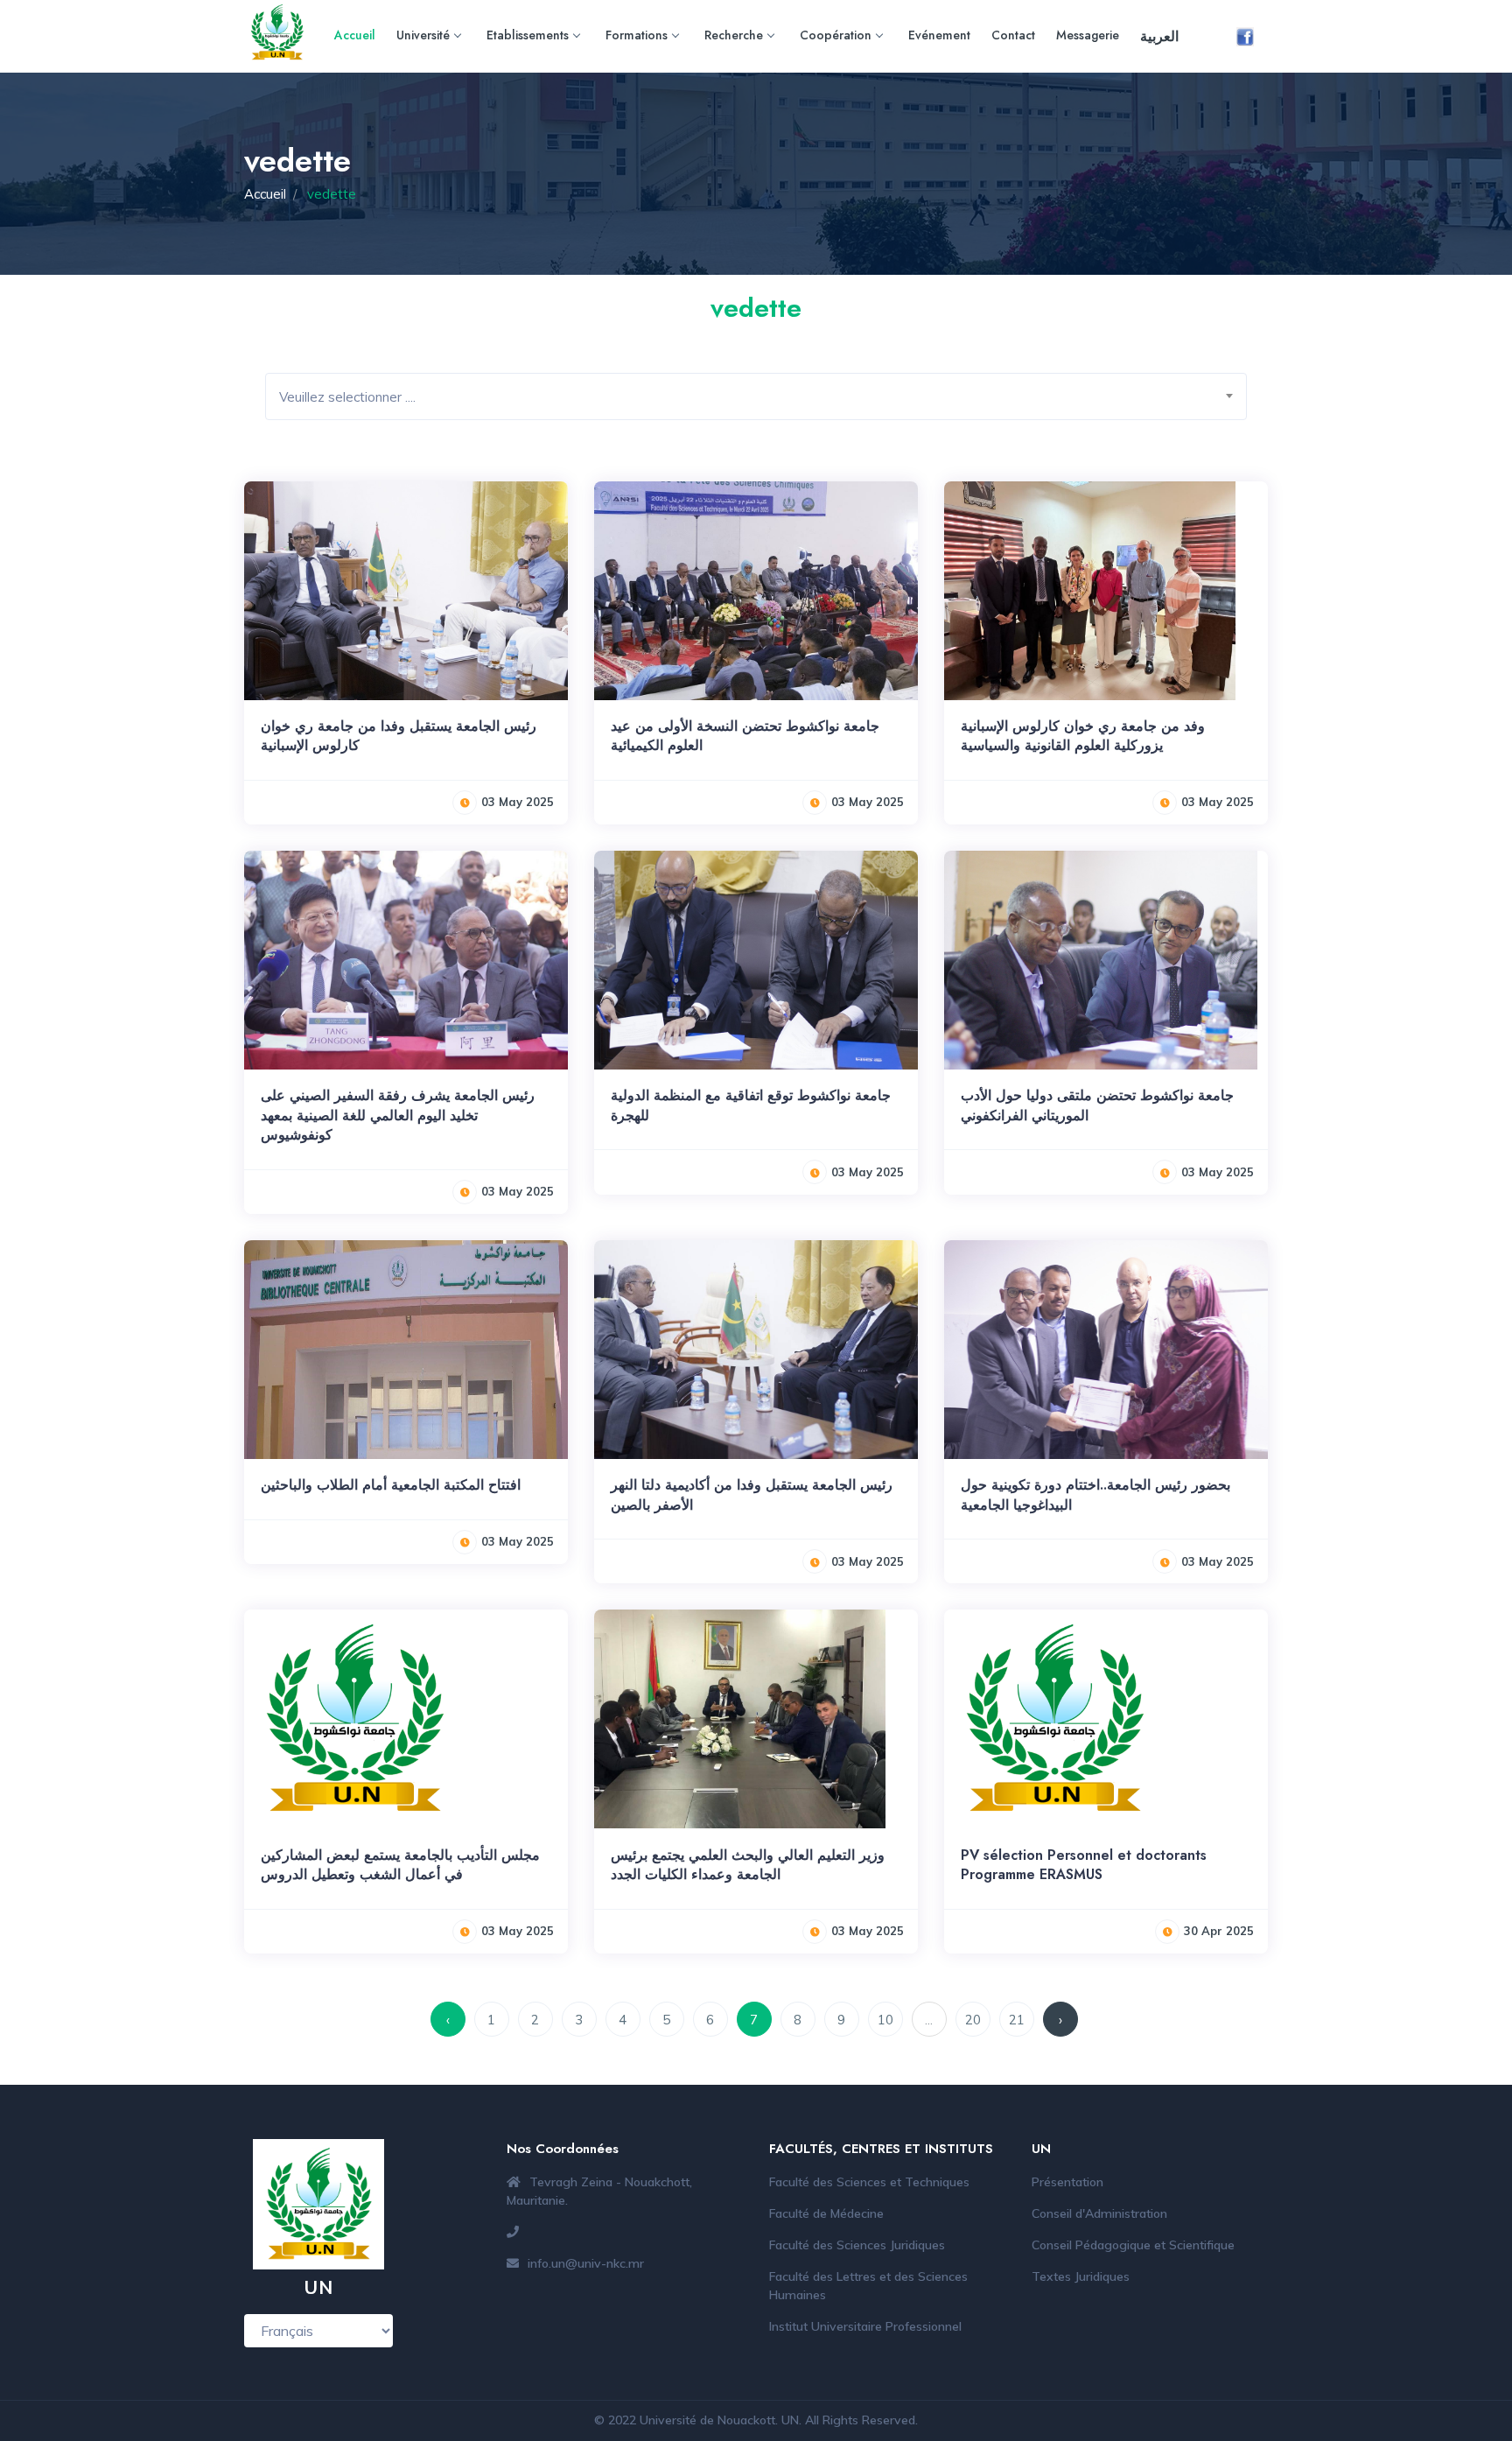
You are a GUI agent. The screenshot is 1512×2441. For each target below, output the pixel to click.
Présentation (1067, 2182)
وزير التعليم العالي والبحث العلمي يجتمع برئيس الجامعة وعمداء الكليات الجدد (748, 1865)
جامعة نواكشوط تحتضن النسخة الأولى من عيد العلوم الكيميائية (745, 736)
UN (790, 2420)
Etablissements (528, 35)
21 (1017, 2020)
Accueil (355, 35)
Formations (637, 35)
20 (973, 2020)
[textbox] (763, 397)
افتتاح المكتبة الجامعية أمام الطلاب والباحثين (391, 1485)
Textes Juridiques (1081, 2276)
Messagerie (1088, 35)
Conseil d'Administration (1099, 2213)
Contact (1013, 35)
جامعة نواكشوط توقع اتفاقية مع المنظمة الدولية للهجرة (751, 1105)
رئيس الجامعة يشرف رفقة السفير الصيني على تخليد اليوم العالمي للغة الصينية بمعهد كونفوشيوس (398, 1115)
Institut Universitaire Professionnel (865, 2326)
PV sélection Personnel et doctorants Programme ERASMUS (1084, 1865)
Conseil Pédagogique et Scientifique (1133, 2245)
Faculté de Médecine (826, 2213)
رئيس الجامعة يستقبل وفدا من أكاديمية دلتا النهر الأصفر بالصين (752, 1494)
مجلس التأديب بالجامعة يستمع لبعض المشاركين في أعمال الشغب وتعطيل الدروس (400, 1865)
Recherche (734, 35)
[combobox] (756, 396)
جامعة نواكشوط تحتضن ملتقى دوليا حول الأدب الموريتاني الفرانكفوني (1097, 1105)
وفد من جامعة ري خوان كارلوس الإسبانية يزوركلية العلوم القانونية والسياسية (1083, 736)
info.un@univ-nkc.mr (586, 2263)
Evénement (939, 35)
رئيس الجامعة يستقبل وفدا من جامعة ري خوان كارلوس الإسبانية (399, 736)
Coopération (836, 35)
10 (885, 2020)
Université (423, 35)
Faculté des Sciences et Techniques (869, 2182)
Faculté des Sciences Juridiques (857, 2245)
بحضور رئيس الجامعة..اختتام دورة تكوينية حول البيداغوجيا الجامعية (1095, 1494)
